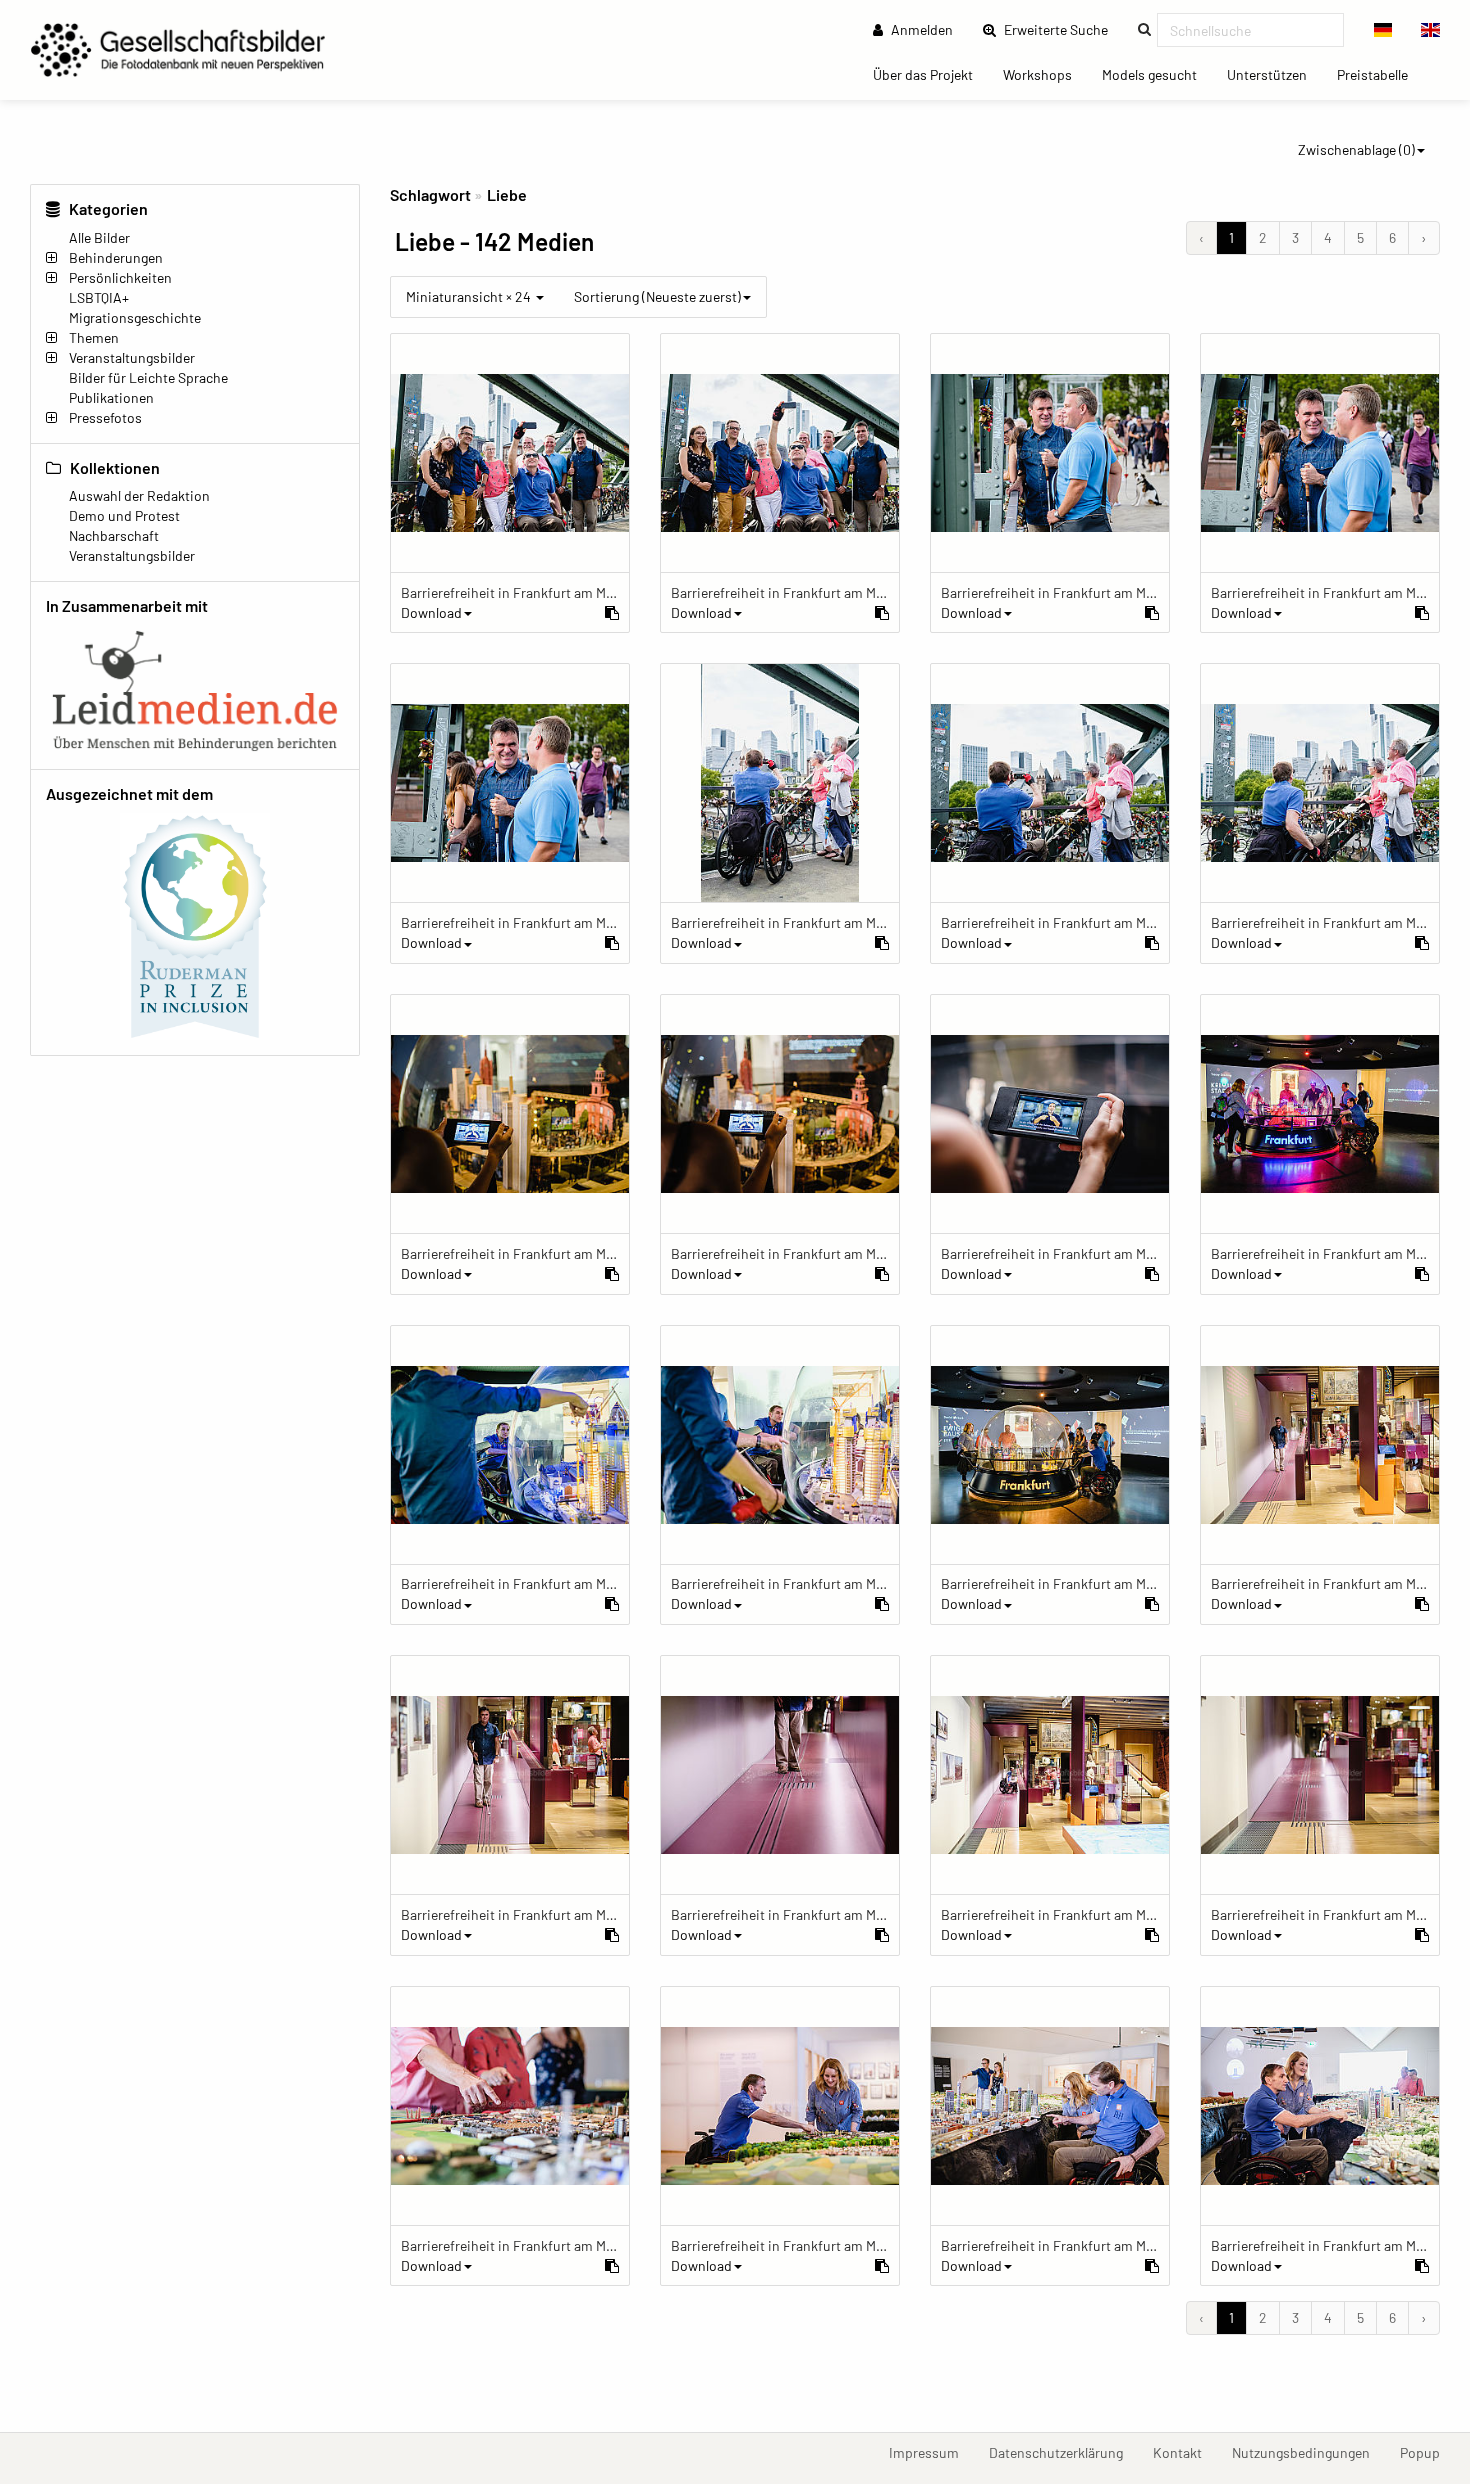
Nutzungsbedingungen (1308, 2452)
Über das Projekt (930, 74)
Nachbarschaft (114, 535)
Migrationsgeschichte (135, 317)
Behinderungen (116, 257)
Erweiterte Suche (1062, 29)
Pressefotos (105, 417)
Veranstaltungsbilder (132, 357)
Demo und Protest (124, 515)
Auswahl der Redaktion (139, 495)
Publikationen (111, 397)
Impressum (931, 2452)
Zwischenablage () (1356, 149)
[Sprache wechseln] (1383, 30)
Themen (94, 337)
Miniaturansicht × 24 (470, 296)
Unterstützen (1274, 74)
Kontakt (1185, 2452)
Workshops (1045, 74)
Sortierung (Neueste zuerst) (657, 296)
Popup (1427, 2452)
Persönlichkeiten (120, 277)
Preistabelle (1380, 74)
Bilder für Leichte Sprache (148, 377)
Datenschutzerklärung (1063, 2452)
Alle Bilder (99, 237)
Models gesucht (1157, 74)
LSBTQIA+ (99, 297)
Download (431, 612)
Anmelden (920, 29)
